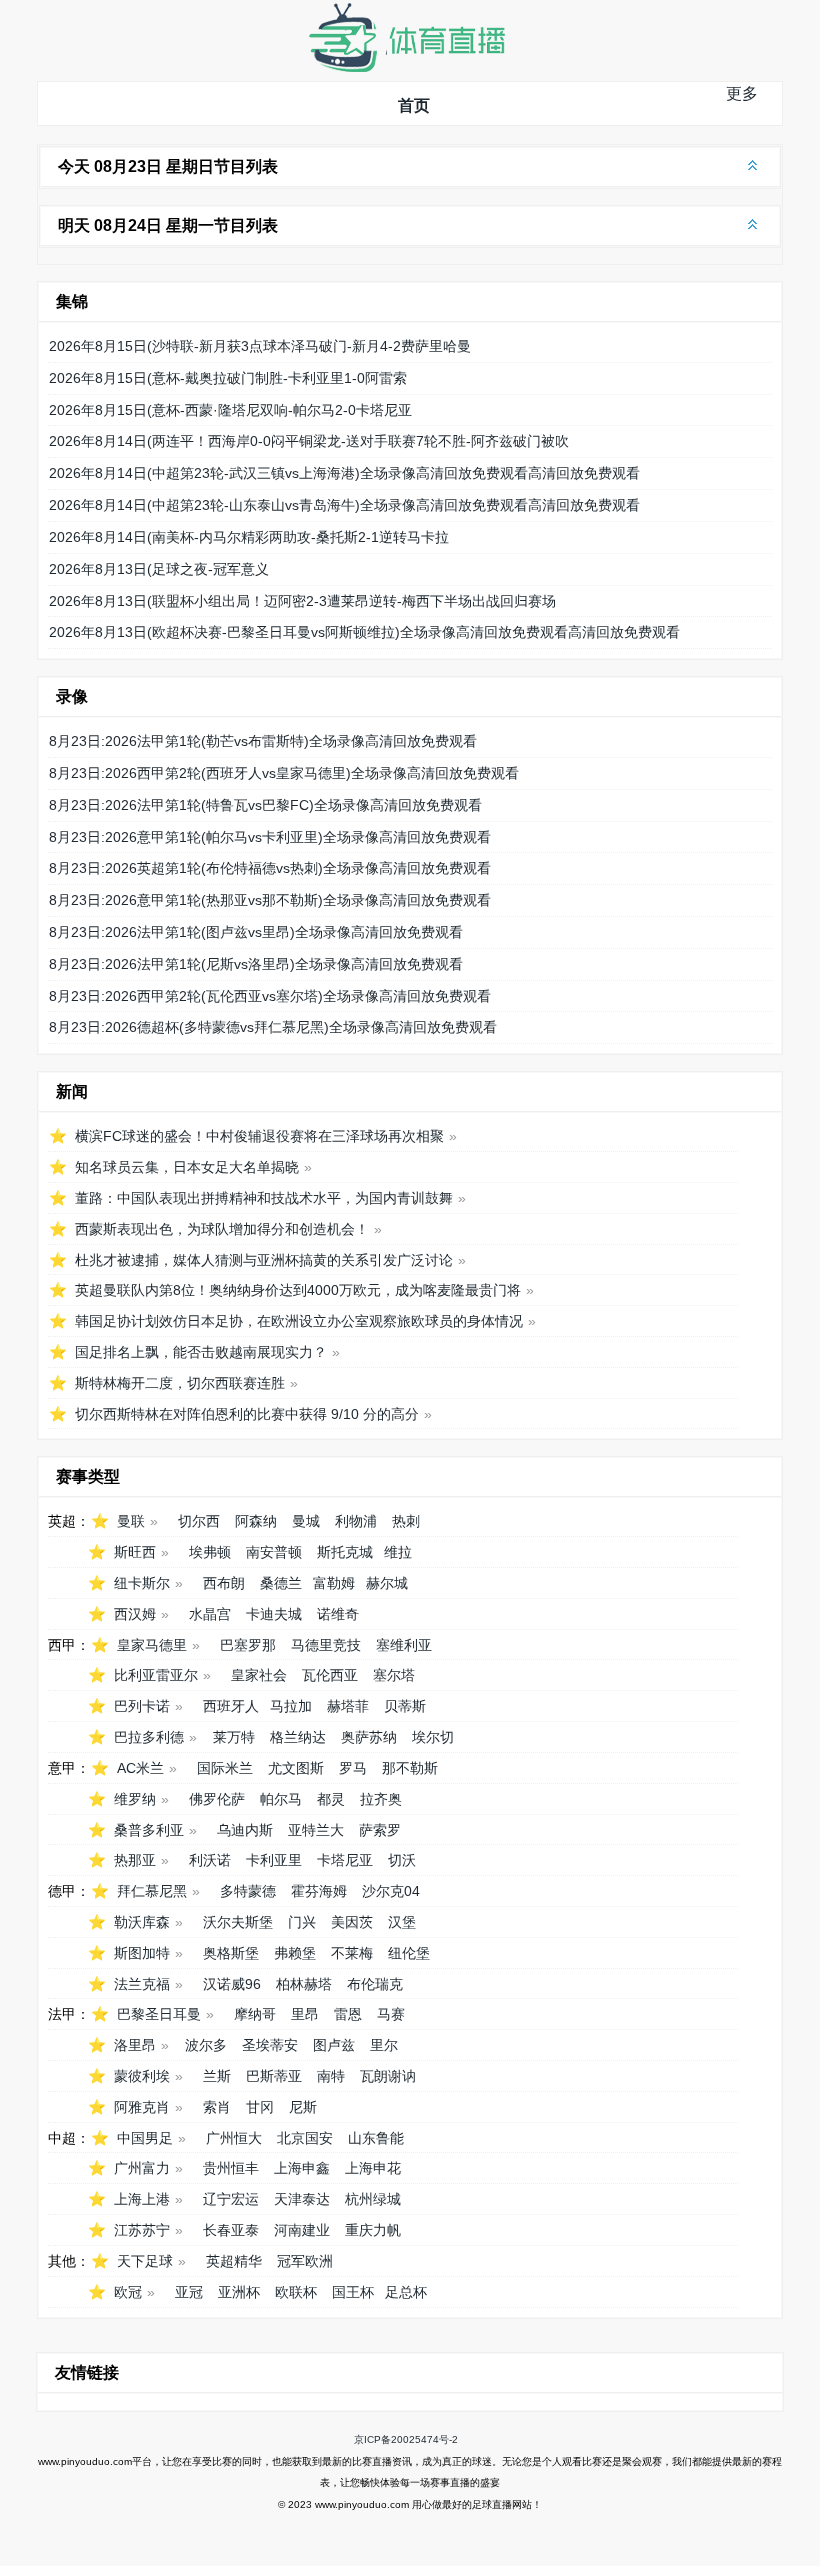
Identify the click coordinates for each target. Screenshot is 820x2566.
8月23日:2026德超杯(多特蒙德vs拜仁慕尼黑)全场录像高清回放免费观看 (273, 1027)
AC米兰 (140, 1768)
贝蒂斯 (405, 1706)
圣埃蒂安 (270, 2045)
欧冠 (128, 2292)
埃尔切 (433, 1737)
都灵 (331, 1799)
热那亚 (135, 1860)
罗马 (353, 1768)
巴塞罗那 (248, 1645)
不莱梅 (352, 1953)
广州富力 (142, 2168)
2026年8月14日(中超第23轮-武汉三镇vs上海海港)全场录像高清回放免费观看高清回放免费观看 (344, 473)
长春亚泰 (231, 2230)
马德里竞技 (326, 1645)
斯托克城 (345, 1552)
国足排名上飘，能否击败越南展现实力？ (201, 1352)
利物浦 (356, 1521)
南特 (331, 2076)
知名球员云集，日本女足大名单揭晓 (187, 1167)
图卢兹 (334, 2045)
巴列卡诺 (142, 1706)
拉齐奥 (381, 1799)
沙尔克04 (391, 1891)
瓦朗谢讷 (388, 2076)
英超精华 (234, 2261)
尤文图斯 (296, 1768)
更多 (742, 93)
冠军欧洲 (305, 2261)
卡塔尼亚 (345, 1860)
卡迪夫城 (274, 1614)
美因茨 (352, 1922)
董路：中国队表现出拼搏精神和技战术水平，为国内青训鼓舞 (264, 1198)
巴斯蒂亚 (274, 2076)
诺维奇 (338, 1614)
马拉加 (291, 1706)
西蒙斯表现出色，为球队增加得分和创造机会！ (222, 1229)
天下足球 (145, 2261)
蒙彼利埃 (142, 2076)
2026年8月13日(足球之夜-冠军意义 (159, 569)
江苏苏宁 (142, 2230)
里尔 (384, 2045)
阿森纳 (256, 1521)
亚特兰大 (316, 1830)
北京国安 (305, 2138)
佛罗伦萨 (217, 1799)
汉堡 (402, 1922)
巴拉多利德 (149, 1737)
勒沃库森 (142, 1922)
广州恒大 (234, 2138)
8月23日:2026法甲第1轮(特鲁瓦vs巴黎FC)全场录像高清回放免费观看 (265, 805)
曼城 (306, 1521)
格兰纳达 (298, 1737)
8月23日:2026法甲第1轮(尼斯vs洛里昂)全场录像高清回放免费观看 (256, 964)
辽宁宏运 (231, 2199)
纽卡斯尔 (142, 1583)
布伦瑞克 (375, 1984)
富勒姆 (334, 1583)
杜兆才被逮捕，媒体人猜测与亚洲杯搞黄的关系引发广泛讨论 (264, 1260)
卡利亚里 (274, 1860)
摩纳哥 (255, 2014)
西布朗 (224, 1583)
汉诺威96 (232, 1984)
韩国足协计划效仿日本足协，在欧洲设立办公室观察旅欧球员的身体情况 (299, 1321)
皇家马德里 (152, 1645)
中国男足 (145, 2138)
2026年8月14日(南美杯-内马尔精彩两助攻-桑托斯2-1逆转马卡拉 (249, 537)
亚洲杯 (239, 2292)
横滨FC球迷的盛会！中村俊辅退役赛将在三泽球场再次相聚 (259, 1136)
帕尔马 (281, 1799)
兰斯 (217, 2076)
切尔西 (199, 1521)
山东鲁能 (376, 2138)
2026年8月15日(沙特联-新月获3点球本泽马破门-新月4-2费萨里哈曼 (260, 346)
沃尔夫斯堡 (238, 1922)
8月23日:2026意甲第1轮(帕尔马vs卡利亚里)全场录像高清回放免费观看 (270, 837)
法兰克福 (142, 1984)
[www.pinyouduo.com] (406, 67)
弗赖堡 (295, 1953)
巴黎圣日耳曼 (159, 2014)
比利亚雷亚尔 (156, 1675)
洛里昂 (135, 2045)
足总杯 (406, 2292)
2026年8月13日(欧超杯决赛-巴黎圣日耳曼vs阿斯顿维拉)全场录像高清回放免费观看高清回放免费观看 (364, 632)
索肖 (217, 2107)
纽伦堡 (409, 1953)
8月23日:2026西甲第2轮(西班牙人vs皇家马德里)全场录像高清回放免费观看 (284, 773)
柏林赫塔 (304, 1984)
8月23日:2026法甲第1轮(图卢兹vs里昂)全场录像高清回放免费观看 (256, 932)
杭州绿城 (373, 2199)
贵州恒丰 (231, 2168)
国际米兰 (225, 1768)
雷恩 (348, 2014)
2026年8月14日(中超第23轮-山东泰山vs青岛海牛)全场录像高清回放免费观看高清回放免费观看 (344, 505)
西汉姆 (135, 1614)
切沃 (402, 1860)
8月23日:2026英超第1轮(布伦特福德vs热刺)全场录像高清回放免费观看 (270, 868)
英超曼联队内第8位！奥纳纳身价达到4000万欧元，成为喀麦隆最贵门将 (298, 1290)
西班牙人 (231, 1706)
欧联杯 (296, 2292)
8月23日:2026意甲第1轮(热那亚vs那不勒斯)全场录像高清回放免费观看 (270, 900)
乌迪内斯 (245, 1830)
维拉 (398, 1552)
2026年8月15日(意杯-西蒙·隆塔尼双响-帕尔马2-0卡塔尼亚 (230, 410)
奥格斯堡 (231, 1953)
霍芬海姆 (319, 1891)
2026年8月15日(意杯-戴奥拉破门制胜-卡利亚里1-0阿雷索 (228, 378)
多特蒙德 (248, 1891)
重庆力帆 (373, 2230)
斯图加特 (142, 1953)
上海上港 (142, 2199)
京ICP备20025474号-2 (406, 2439)
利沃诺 (210, 1860)
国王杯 (353, 2292)
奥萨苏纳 (369, 1737)
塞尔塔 (394, 1675)
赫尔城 (387, 1583)
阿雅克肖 (142, 2107)
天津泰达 (302, 2199)
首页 (414, 105)
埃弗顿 (210, 1552)
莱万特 (234, 1737)
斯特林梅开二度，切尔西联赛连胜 (180, 1383)
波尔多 (206, 2045)
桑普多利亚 (149, 1830)
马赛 (391, 2014)
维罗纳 (135, 1799)
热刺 (406, 1521)
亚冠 (189, 2292)
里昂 (305, 2014)
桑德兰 (281, 1583)
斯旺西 (135, 1552)
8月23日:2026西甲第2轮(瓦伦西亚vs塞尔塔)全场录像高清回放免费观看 (270, 996)
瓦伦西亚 (330, 1675)
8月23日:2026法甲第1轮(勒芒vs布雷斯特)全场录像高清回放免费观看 (263, 741)
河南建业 (302, 2230)
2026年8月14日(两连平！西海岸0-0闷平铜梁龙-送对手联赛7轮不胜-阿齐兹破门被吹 (309, 441)
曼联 (131, 1521)
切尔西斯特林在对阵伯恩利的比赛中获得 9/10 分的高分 (247, 1414)
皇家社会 (259, 1675)
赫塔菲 (348, 1706)
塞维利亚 (404, 1645)
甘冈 (260, 2107)
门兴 (302, 1922)
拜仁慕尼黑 (152, 1891)
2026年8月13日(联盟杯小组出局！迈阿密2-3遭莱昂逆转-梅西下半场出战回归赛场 (302, 601)
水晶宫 (210, 1614)
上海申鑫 (302, 2168)
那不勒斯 (410, 1768)
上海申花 (373, 2168)
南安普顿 (274, 1552)
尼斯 (303, 2107)
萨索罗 (380, 1830)
